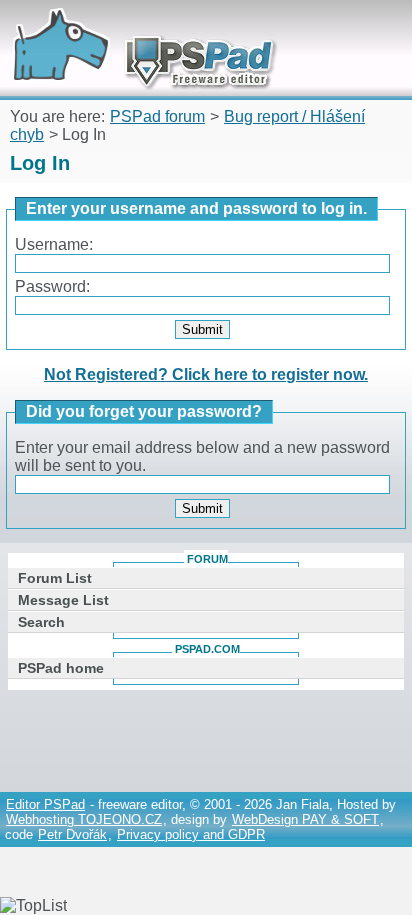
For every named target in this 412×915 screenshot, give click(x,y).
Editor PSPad (45, 804)
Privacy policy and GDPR (191, 834)
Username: (54, 244)
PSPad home (61, 668)
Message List (63, 600)
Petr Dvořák (72, 834)
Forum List (55, 578)
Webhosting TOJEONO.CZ (84, 819)
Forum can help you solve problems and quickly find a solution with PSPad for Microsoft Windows (137, 27)
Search (41, 622)
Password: (52, 286)
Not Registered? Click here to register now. (206, 374)
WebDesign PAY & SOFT (305, 819)
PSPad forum (157, 116)
